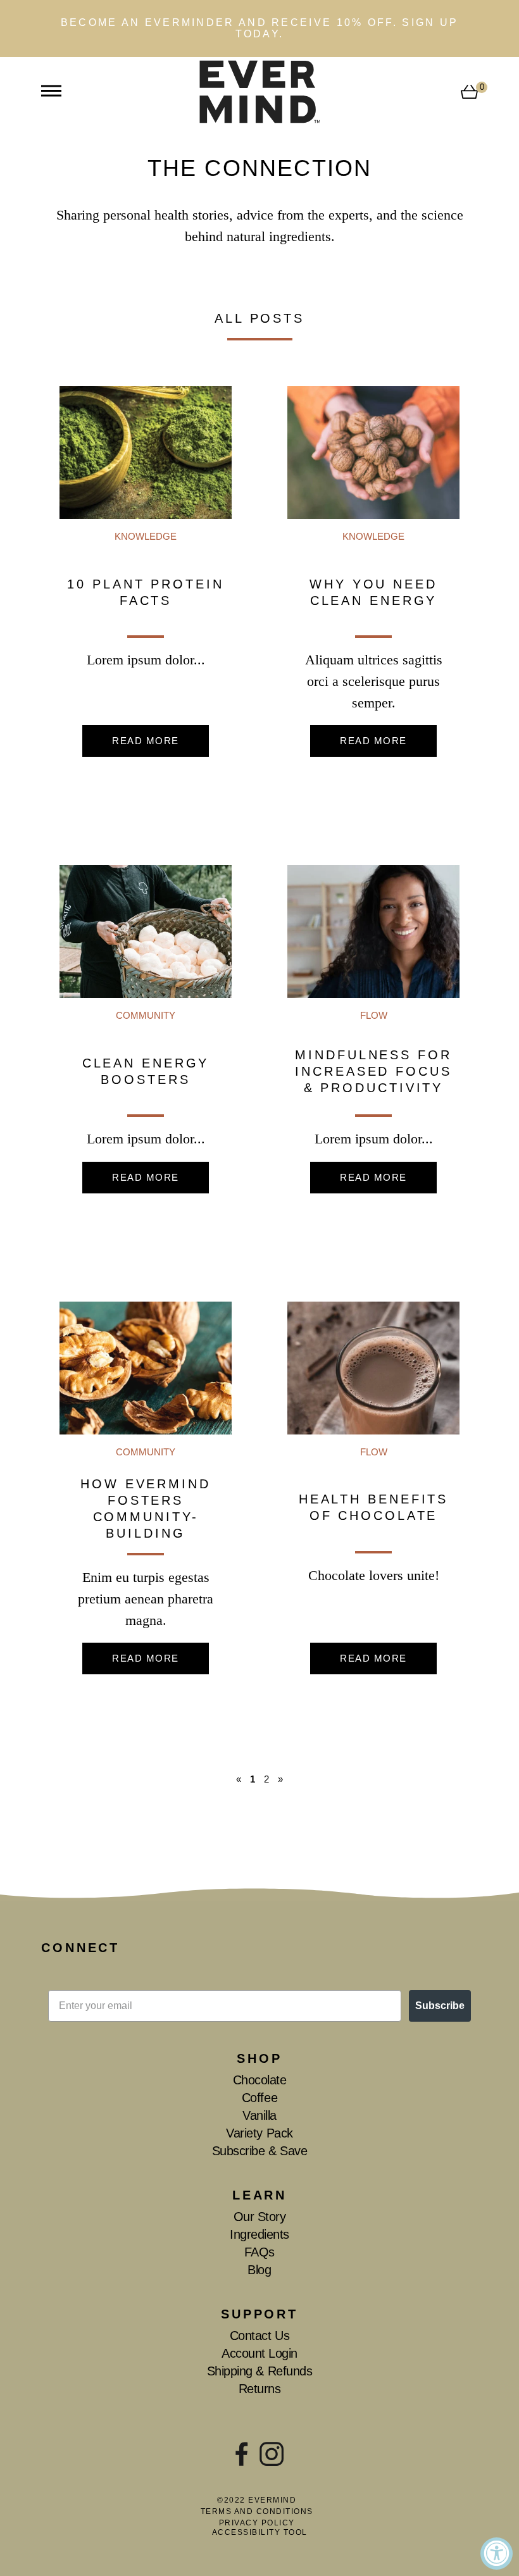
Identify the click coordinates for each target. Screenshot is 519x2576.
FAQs (259, 2252)
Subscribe (440, 2006)
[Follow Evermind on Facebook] (242, 2454)
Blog (259, 2270)
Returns (260, 2389)
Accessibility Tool (260, 2532)
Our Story (260, 2217)
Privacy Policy (257, 2523)
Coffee (259, 2098)
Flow (374, 1015)
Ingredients (259, 2234)
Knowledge (146, 536)
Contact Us (259, 2336)
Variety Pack (259, 2133)
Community (146, 1015)
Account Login (259, 2353)
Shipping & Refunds (259, 2371)
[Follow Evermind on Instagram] (272, 2454)
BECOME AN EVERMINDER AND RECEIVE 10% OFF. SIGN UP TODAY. (260, 28)
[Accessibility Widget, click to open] (497, 2554)
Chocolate (260, 2080)
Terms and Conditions (257, 2511)
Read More (146, 741)
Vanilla (259, 2115)
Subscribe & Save (259, 2151)
